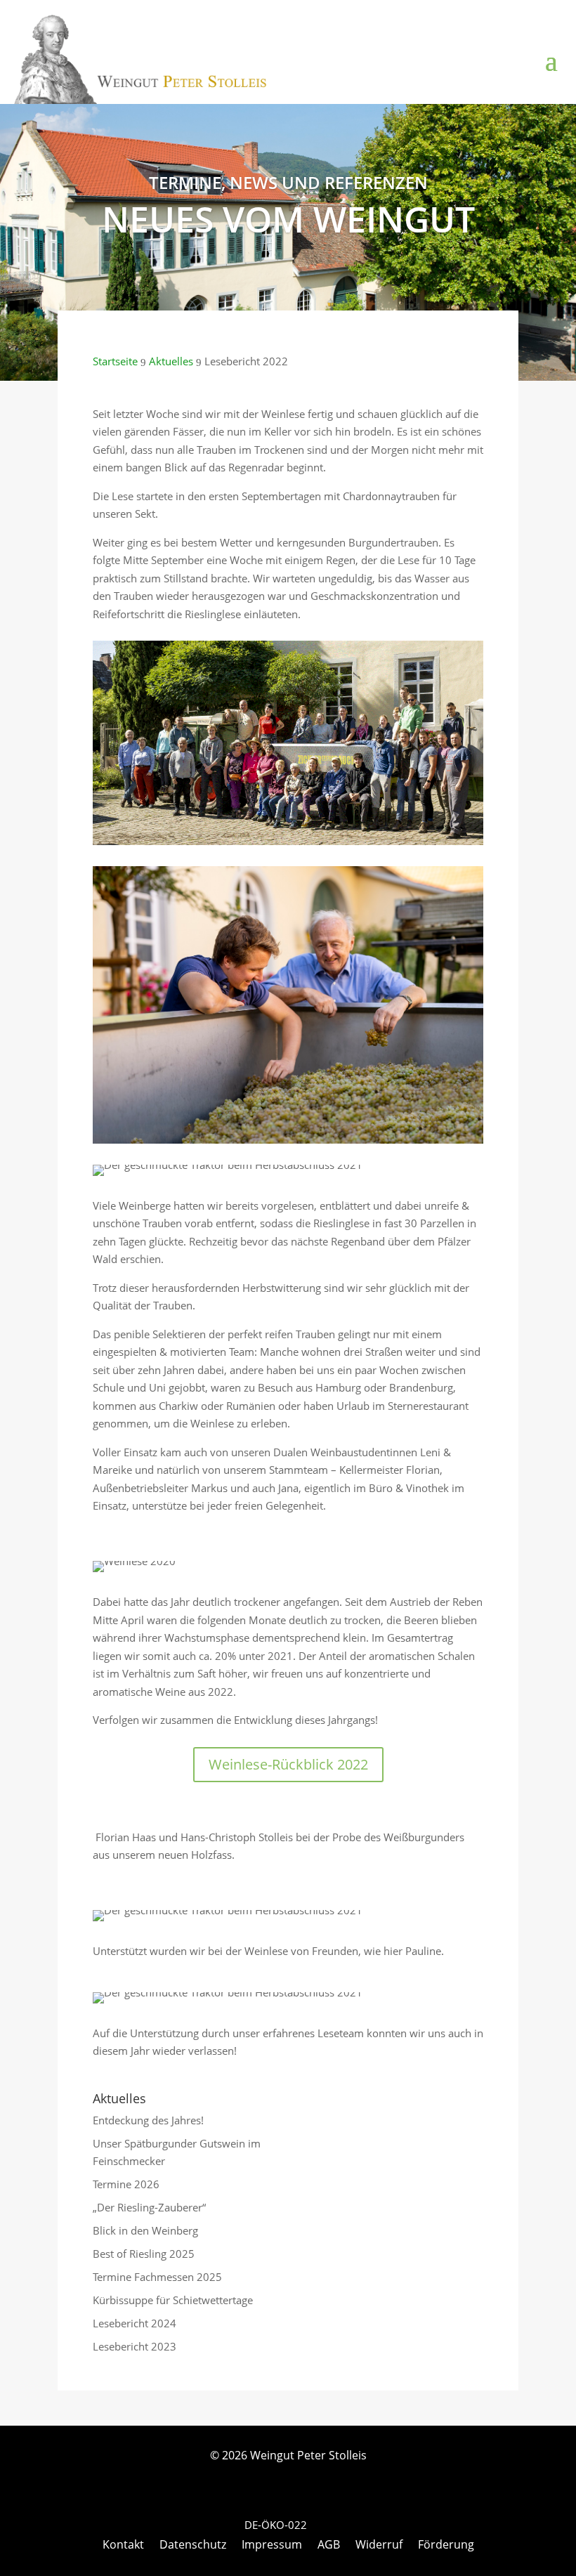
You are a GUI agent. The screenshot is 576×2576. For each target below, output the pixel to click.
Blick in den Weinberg (145, 2230)
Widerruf (379, 2546)
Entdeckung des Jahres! (148, 2120)
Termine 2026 (126, 2184)
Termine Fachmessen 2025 (157, 2277)
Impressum (272, 2546)
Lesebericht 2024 (135, 2323)
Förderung (446, 2546)
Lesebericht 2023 (135, 2346)
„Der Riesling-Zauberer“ (149, 2207)
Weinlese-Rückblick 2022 (288, 1764)
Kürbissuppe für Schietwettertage (173, 2300)
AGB (329, 2546)
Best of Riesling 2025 (144, 2254)
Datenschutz (193, 2546)
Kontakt (123, 2546)
